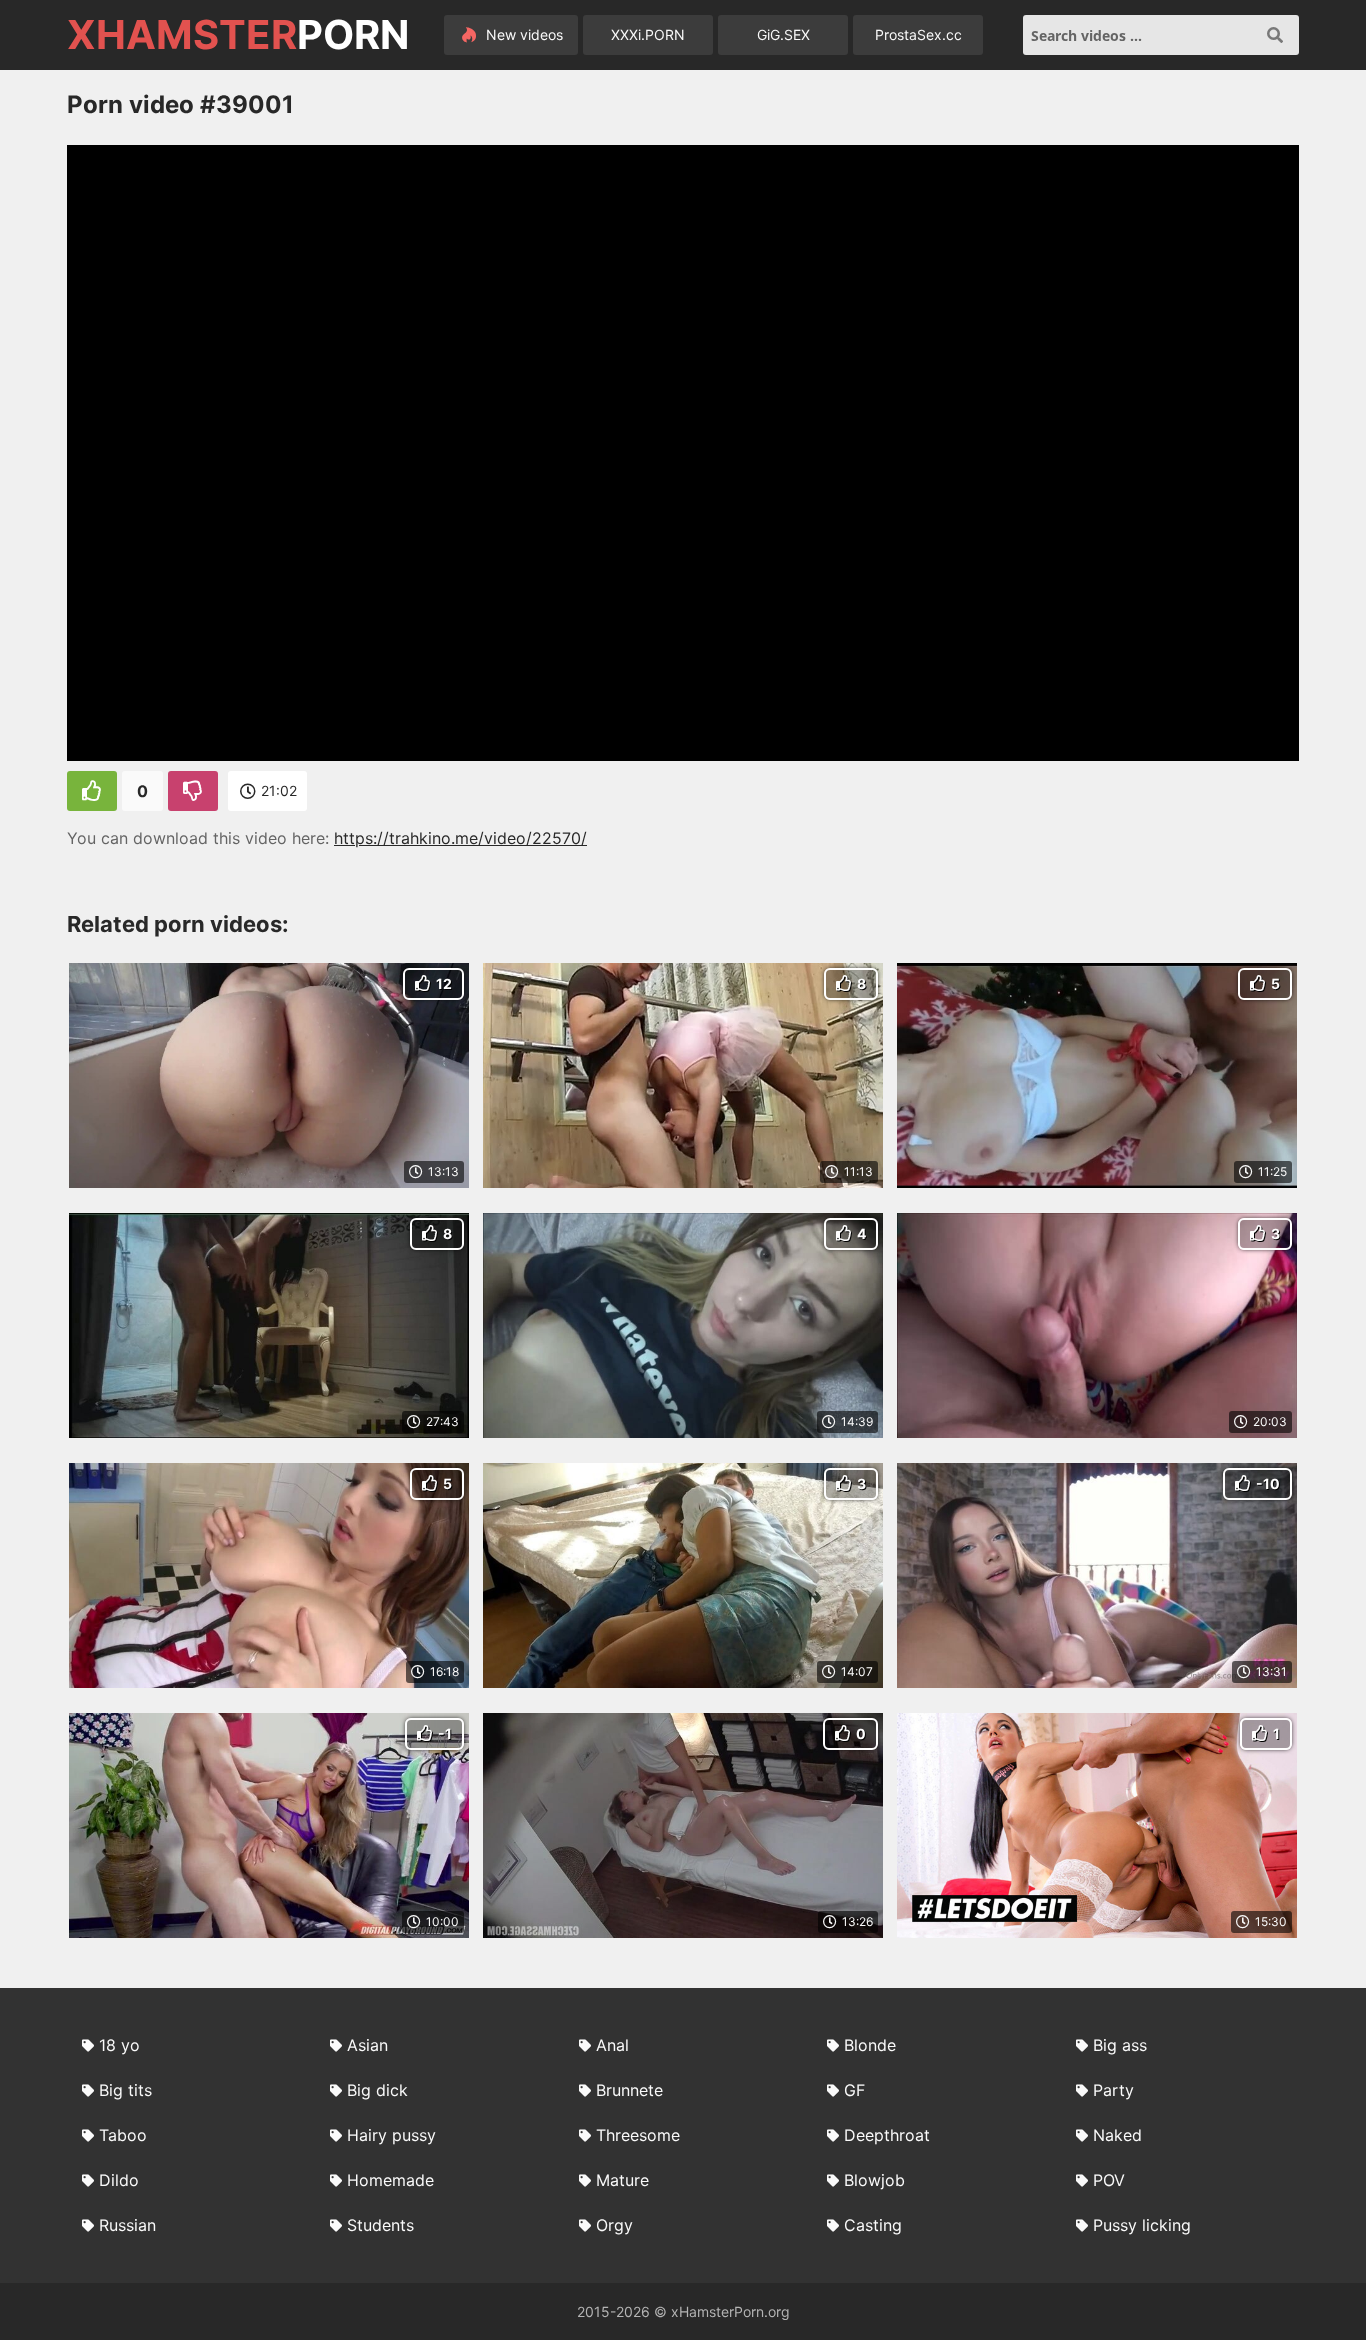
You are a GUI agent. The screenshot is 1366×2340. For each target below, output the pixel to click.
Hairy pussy (391, 2135)
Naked (1117, 2135)
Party (1113, 2090)
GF (854, 2090)
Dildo (119, 2180)
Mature (622, 2180)
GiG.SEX (783, 34)
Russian (127, 2225)
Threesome (638, 2135)
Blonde (870, 2045)
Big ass (1120, 2045)
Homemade (390, 2180)
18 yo (119, 2045)
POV (1109, 2180)
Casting (873, 2225)
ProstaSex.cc (918, 34)
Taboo (123, 2135)
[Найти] (1275, 35)
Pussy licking (1142, 2225)
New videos (522, 34)
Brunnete (629, 2090)
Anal (612, 2045)
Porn (238, 35)
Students (380, 2225)
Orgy (614, 2225)
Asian (367, 2045)
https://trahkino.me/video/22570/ (460, 838)
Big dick (377, 2090)
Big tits (125, 2090)
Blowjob (874, 2180)
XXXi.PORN (648, 34)
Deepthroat (887, 2135)
